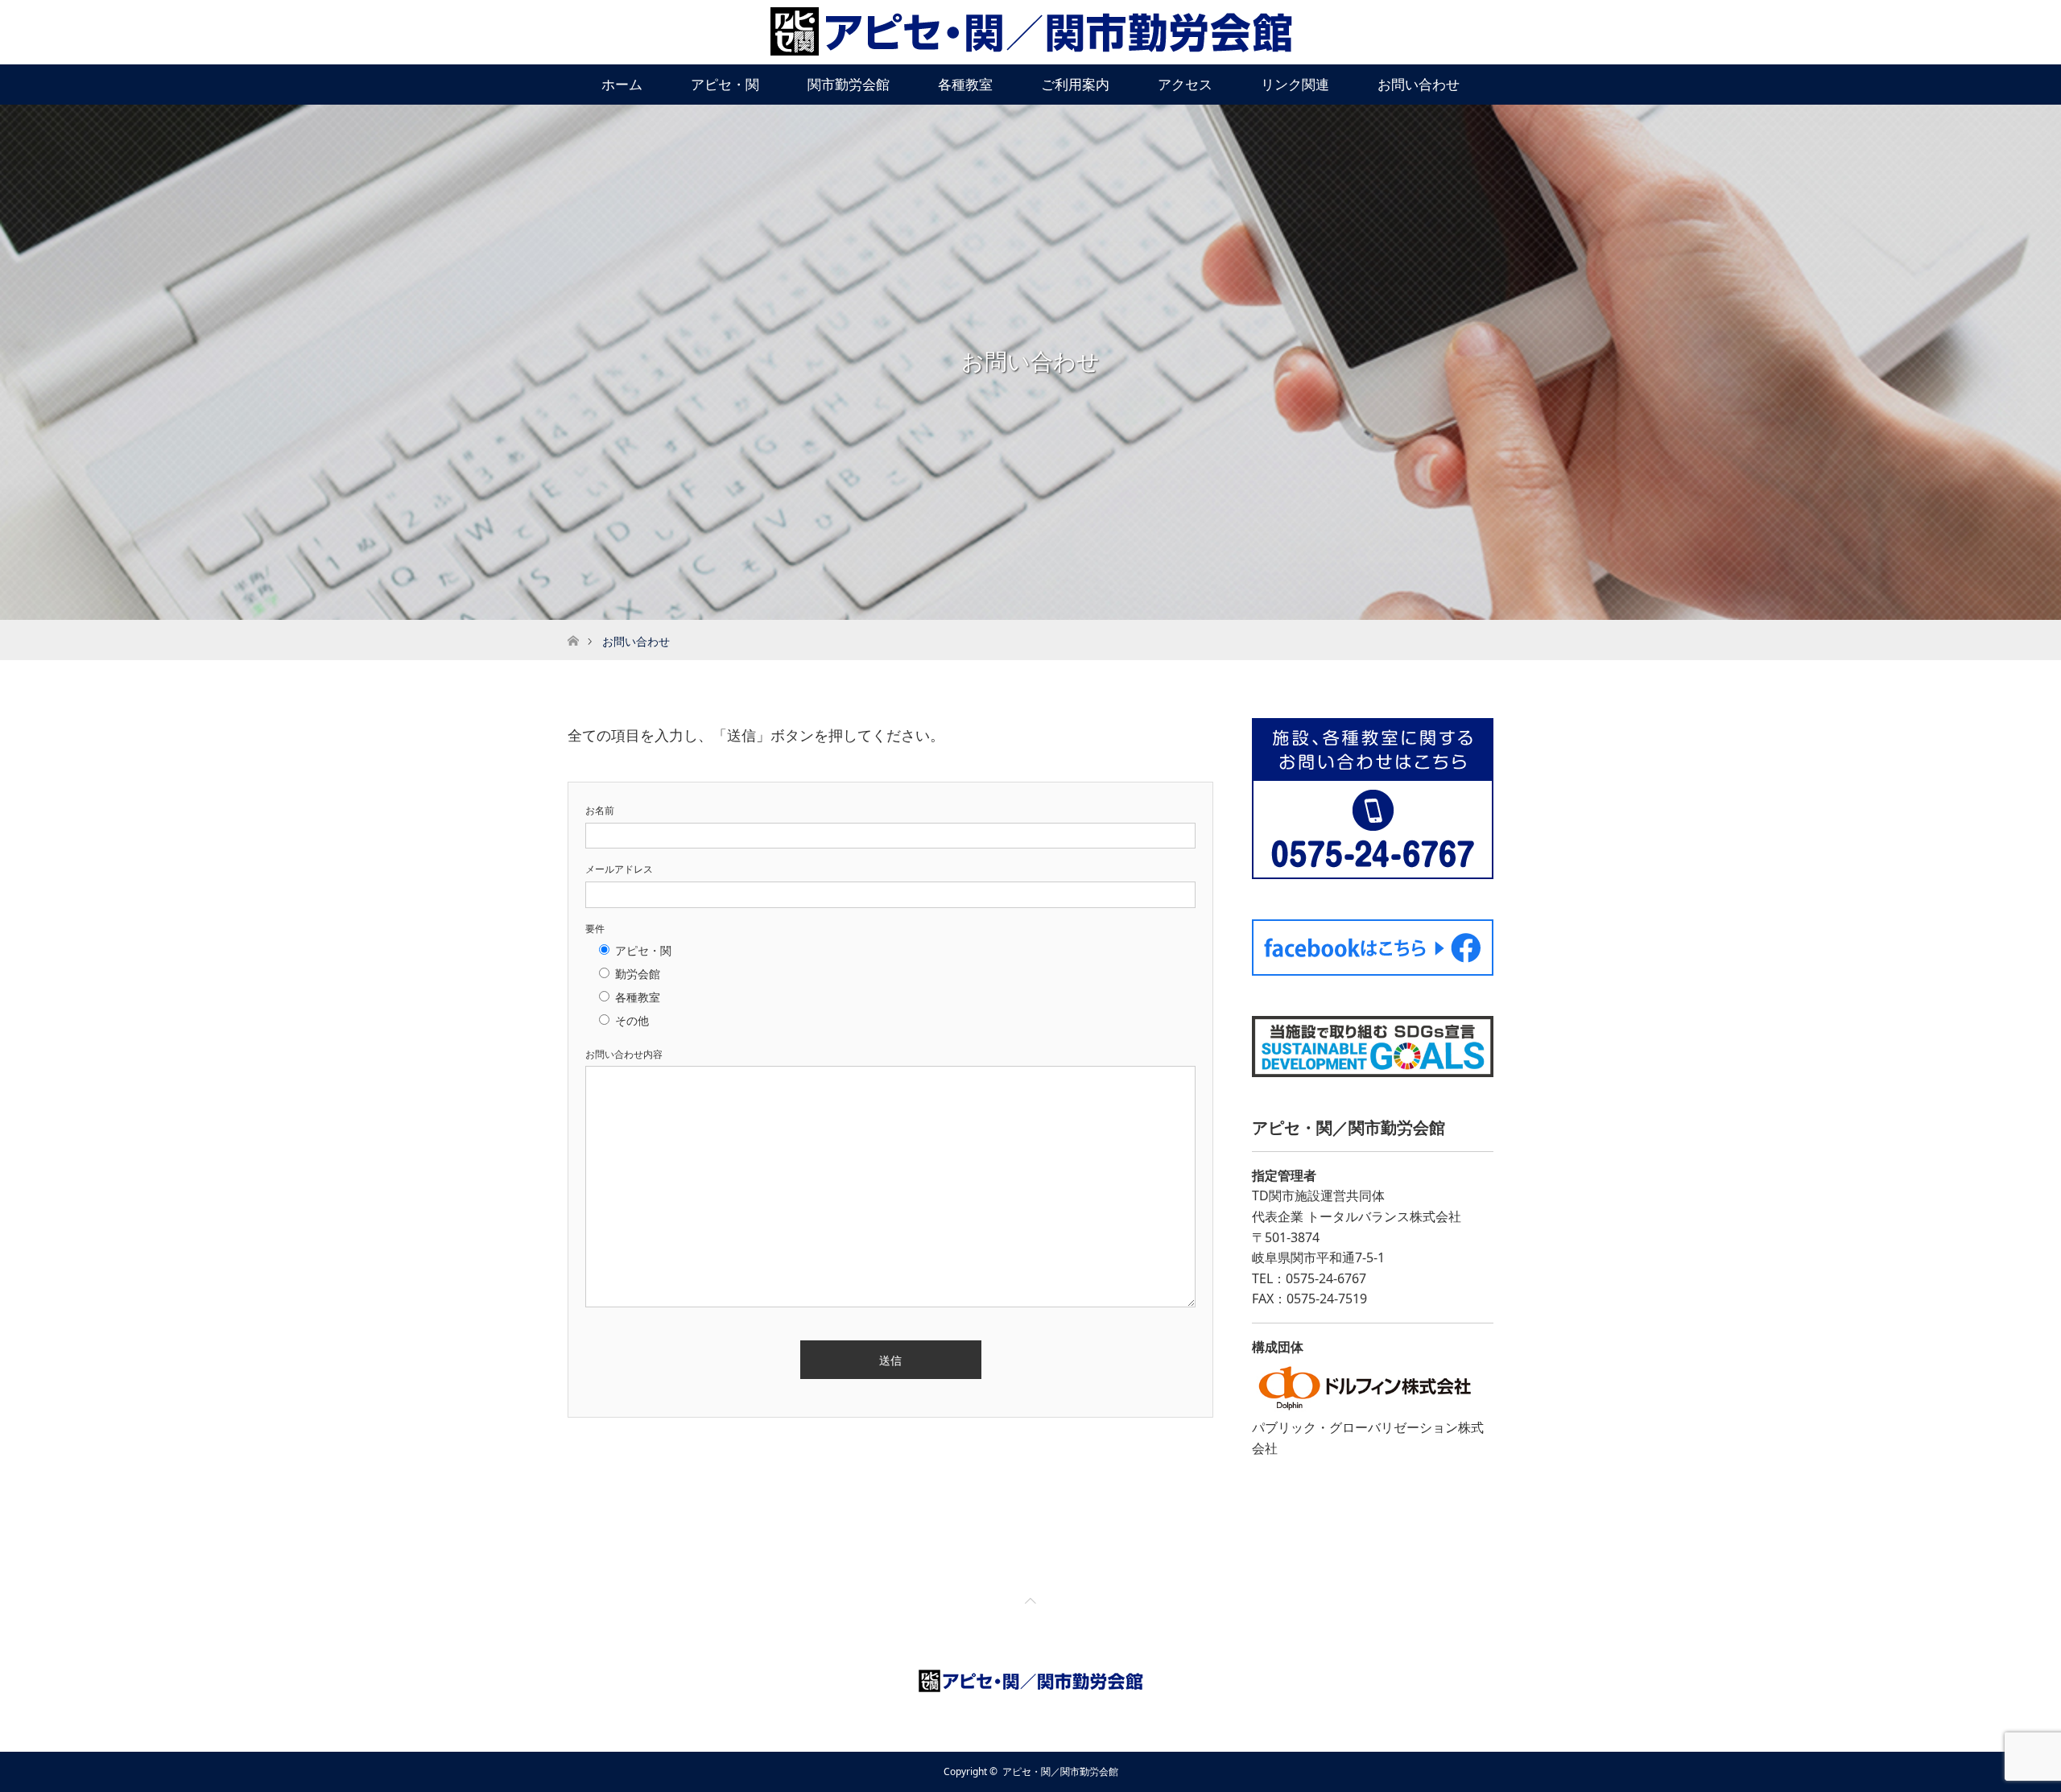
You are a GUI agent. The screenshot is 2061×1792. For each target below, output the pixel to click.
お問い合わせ (1419, 84)
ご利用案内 (1075, 84)
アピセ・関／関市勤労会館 (1060, 1771)
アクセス (1185, 84)
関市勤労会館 (849, 84)
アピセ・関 (725, 84)
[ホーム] (573, 626)
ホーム (622, 84)
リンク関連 (1295, 84)
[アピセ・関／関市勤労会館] (1031, 31)
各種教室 (965, 84)
